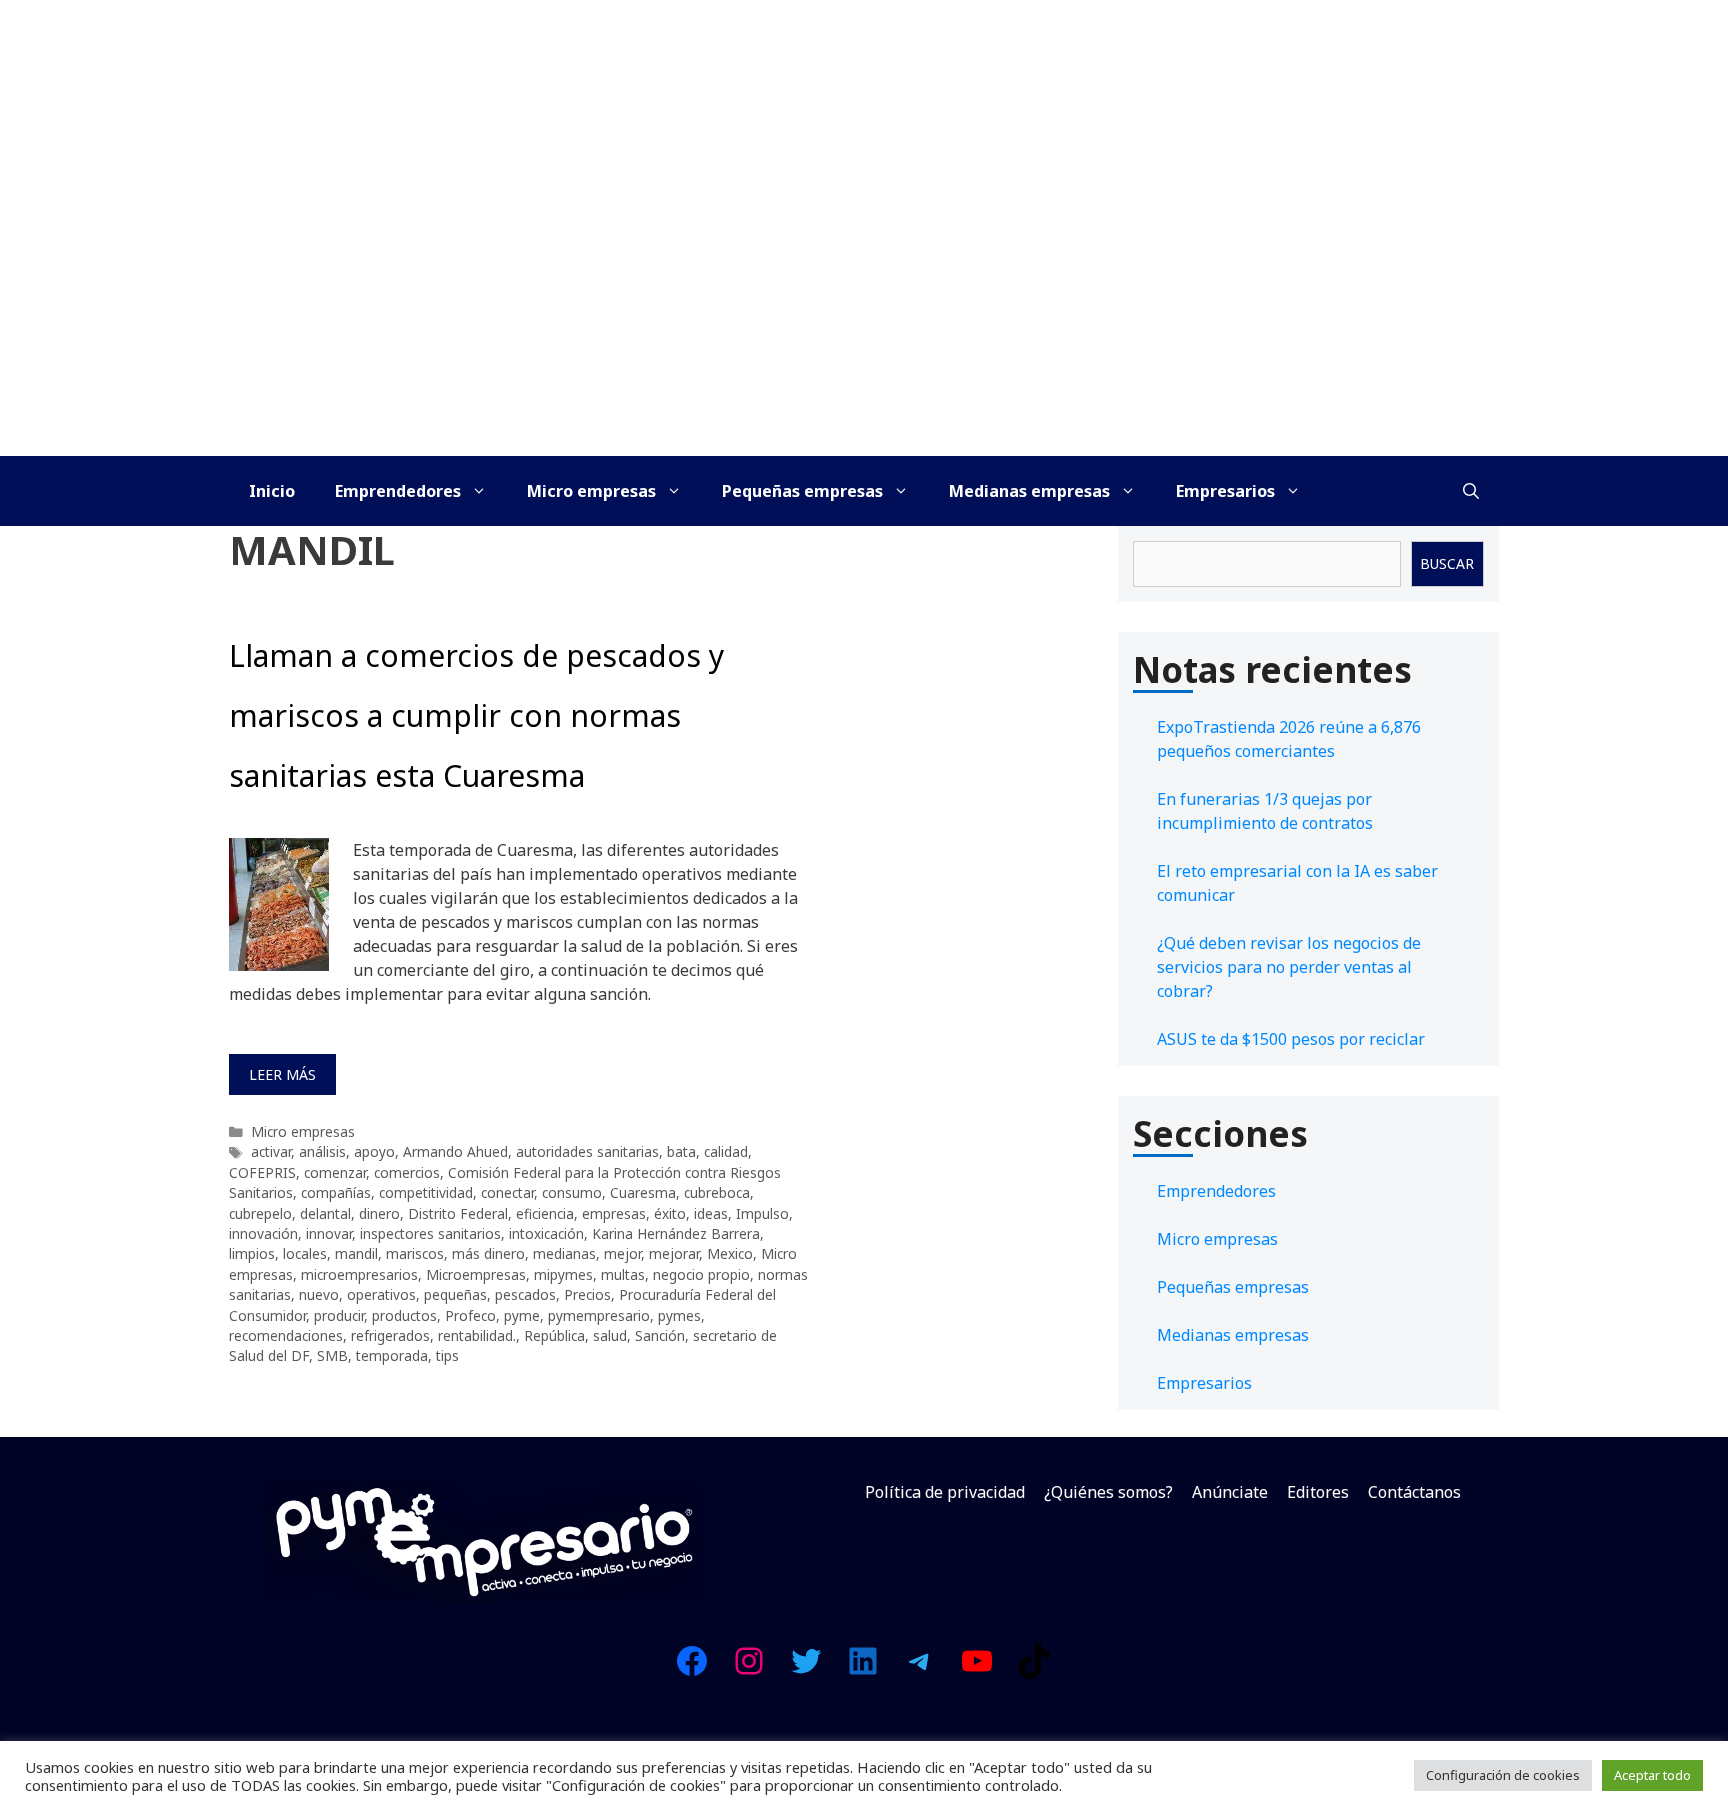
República (554, 1335)
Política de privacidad (945, 1492)
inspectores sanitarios (430, 1233)
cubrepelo (260, 1213)
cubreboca (717, 1192)
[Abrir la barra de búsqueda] (1471, 491)
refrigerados (390, 1335)
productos (404, 1315)
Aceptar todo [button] (1652, 1775)
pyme (522, 1315)
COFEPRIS (262, 1172)
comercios (407, 1172)
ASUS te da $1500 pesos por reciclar (1291, 1039)
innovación (263, 1233)
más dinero (488, 1253)
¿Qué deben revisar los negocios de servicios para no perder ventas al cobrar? (1289, 967)
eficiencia (545, 1213)
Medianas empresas (1029, 491)
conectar (507, 1192)
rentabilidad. (477, 1335)
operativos (381, 1294)
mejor (622, 1253)
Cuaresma (643, 1192)
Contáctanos (1414, 1492)
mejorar (674, 1253)
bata (681, 1151)
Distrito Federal (458, 1213)
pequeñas (455, 1294)
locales (305, 1253)
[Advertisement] (864, 306)
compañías (336, 1192)
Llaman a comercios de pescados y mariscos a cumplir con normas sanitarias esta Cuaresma (476, 715)
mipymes (563, 1274)
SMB (332, 1355)
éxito (670, 1213)
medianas (564, 1253)
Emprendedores (398, 491)
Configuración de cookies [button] (1503, 1775)
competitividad (426, 1192)
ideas (711, 1213)
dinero (379, 1213)
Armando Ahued (455, 1151)
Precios (587, 1294)
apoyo (374, 1151)
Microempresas (476, 1274)
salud (610, 1335)
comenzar (335, 1172)
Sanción (660, 1335)
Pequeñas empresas (802, 491)
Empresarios (1225, 491)
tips (447, 1355)
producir (339, 1315)
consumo (572, 1192)
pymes (679, 1315)
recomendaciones (286, 1335)
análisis (322, 1151)
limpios (252, 1253)
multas (623, 1274)
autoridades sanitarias (587, 1151)
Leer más (282, 1074)
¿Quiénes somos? (1108, 1492)
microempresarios (359, 1274)
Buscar (1447, 563)
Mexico (730, 1253)
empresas (614, 1213)
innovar (329, 1233)
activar (271, 1151)
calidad (726, 1151)
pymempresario (599, 1315)
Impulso (762, 1213)
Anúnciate (1230, 1492)
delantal (325, 1213)
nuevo (319, 1294)
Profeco (470, 1315)
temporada (392, 1355)
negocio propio (701, 1274)
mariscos (415, 1253)
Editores (1318, 1492)
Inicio (272, 491)
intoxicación (546, 1233)
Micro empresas (591, 491)
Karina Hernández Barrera (676, 1233)
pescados (525, 1294)
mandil (356, 1253)
